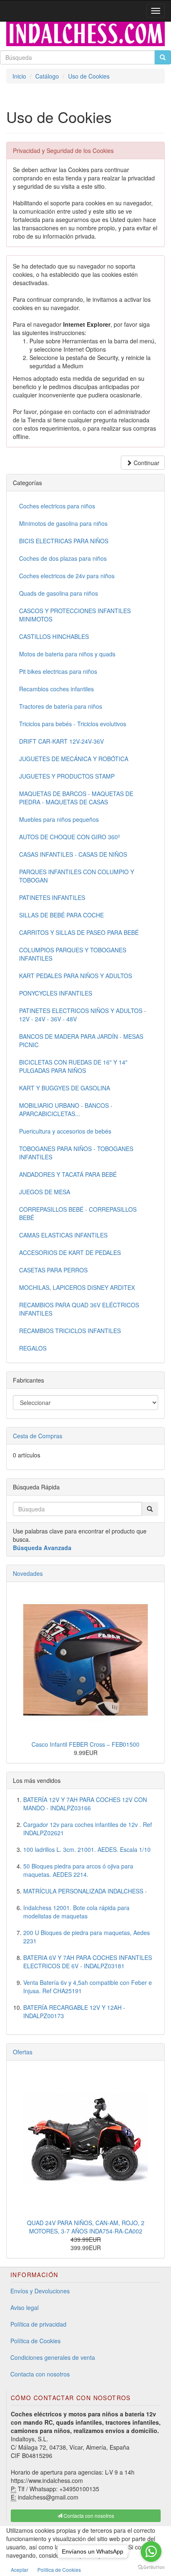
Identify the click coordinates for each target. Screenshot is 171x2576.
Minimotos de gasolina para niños (63, 523)
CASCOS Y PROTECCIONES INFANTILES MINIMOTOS (75, 615)
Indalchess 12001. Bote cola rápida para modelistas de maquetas (76, 1912)
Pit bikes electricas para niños (58, 671)
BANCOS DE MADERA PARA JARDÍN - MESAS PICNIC (81, 1040)
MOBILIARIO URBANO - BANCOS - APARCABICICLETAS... (66, 1109)
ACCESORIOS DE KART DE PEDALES (70, 1252)
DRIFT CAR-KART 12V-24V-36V (61, 741)
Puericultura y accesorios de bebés (65, 1131)
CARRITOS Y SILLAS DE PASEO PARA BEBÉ (79, 932)
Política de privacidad (38, 2324)
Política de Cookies (35, 2341)
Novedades (28, 1573)
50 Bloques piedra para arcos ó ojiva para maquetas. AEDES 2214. (78, 1870)
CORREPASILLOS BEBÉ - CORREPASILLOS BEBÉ (78, 1213)
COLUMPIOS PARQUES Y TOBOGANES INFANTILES (73, 954)
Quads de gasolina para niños (59, 593)
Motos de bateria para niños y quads (67, 654)
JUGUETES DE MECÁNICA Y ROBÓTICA (74, 759)
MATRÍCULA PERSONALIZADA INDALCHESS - (85, 1891)
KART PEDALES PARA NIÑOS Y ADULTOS (76, 976)
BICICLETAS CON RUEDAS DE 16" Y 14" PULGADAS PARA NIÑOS (73, 1066)
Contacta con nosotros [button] (88, 2516)
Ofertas (23, 2052)
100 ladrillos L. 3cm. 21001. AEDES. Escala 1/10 (87, 1849)
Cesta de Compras (38, 1436)
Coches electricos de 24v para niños (67, 576)
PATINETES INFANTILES (52, 897)
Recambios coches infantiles (56, 689)
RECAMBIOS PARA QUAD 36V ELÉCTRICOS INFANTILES (79, 1309)
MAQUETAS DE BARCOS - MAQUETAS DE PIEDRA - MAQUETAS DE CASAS (76, 798)
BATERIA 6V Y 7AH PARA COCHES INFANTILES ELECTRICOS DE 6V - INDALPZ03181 (88, 1962)
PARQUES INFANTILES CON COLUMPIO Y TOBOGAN (77, 876)
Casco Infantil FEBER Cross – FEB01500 (85, 1744)
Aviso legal (24, 2307)
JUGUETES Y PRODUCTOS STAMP (67, 776)
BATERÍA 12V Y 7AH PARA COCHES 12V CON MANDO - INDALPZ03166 (85, 1804)
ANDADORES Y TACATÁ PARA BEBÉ (68, 1174)
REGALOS (33, 1348)
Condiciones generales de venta (53, 2357)
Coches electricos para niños (57, 506)
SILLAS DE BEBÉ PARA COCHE (61, 915)
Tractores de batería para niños (61, 706)
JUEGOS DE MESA (45, 1192)
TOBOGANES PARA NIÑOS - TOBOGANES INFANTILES (76, 1153)
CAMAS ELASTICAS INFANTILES (63, 1235)
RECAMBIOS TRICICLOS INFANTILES (70, 1331)
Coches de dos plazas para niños (63, 558)
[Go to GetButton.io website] (151, 2567)
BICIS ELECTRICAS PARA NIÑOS (64, 541)
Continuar (146, 463)
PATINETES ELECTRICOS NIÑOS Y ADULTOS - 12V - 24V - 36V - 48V (83, 1015)
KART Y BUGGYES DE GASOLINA (65, 1088)
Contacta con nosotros (40, 2374)
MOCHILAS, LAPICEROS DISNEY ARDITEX (77, 1287)
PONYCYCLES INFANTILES (56, 993)
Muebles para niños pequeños (59, 819)
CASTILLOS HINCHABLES (54, 636)
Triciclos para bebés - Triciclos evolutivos (73, 724)
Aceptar (20, 2570)
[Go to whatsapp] (151, 2551)
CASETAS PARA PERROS (53, 1270)
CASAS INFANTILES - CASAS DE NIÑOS (73, 854)
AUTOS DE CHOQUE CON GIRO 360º (70, 837)
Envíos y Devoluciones (40, 2291)
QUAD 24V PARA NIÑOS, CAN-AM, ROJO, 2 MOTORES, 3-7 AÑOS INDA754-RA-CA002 (86, 2227)
